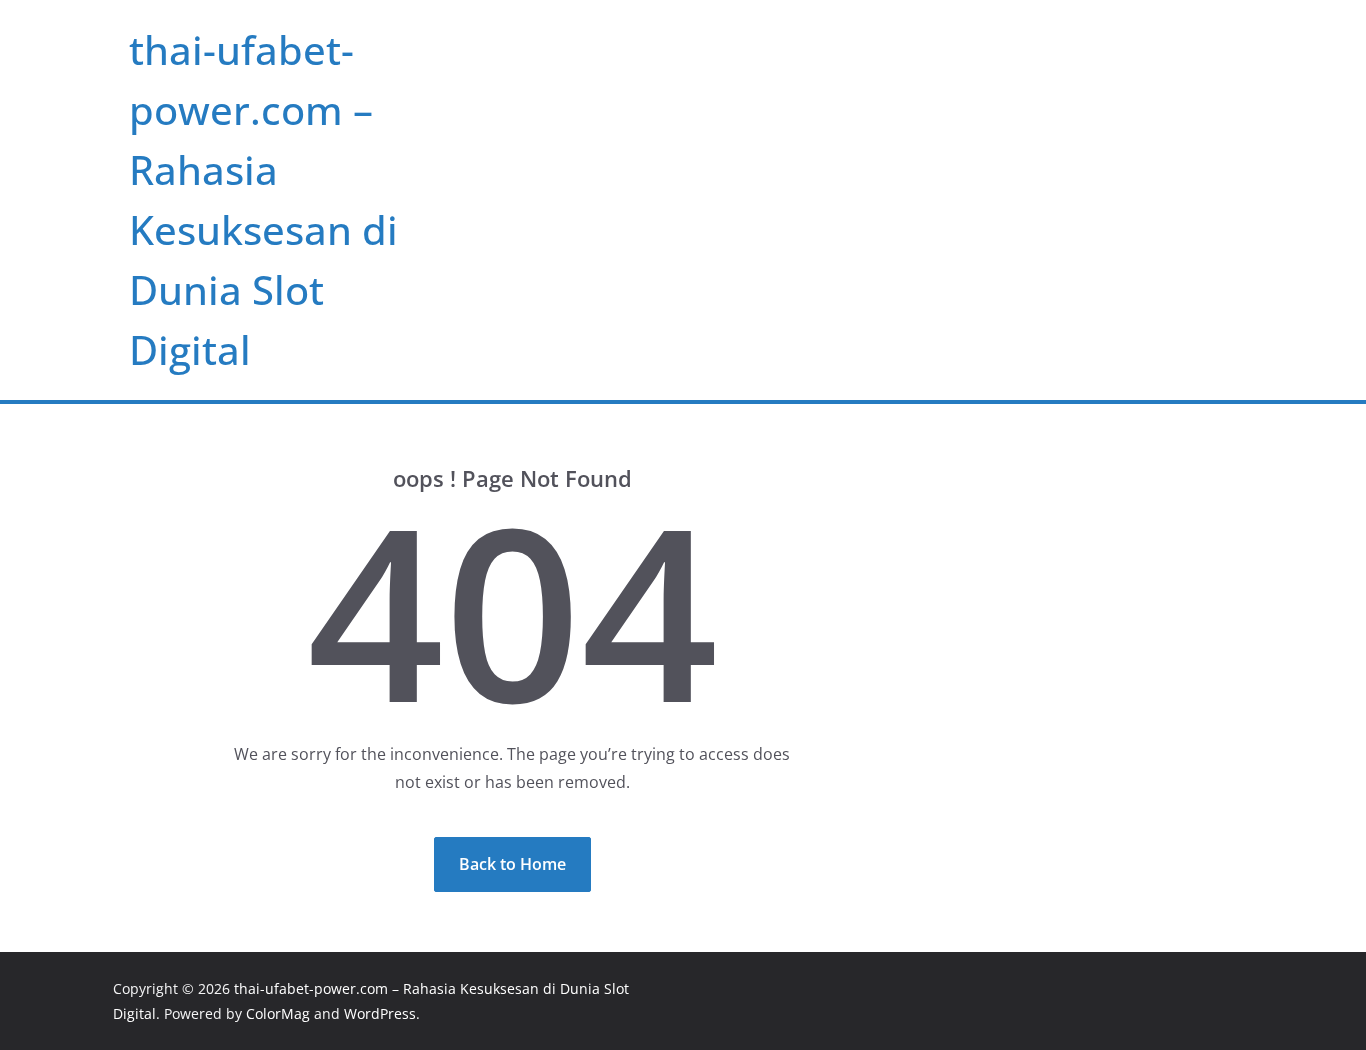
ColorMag (278, 1013)
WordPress (380, 1013)
